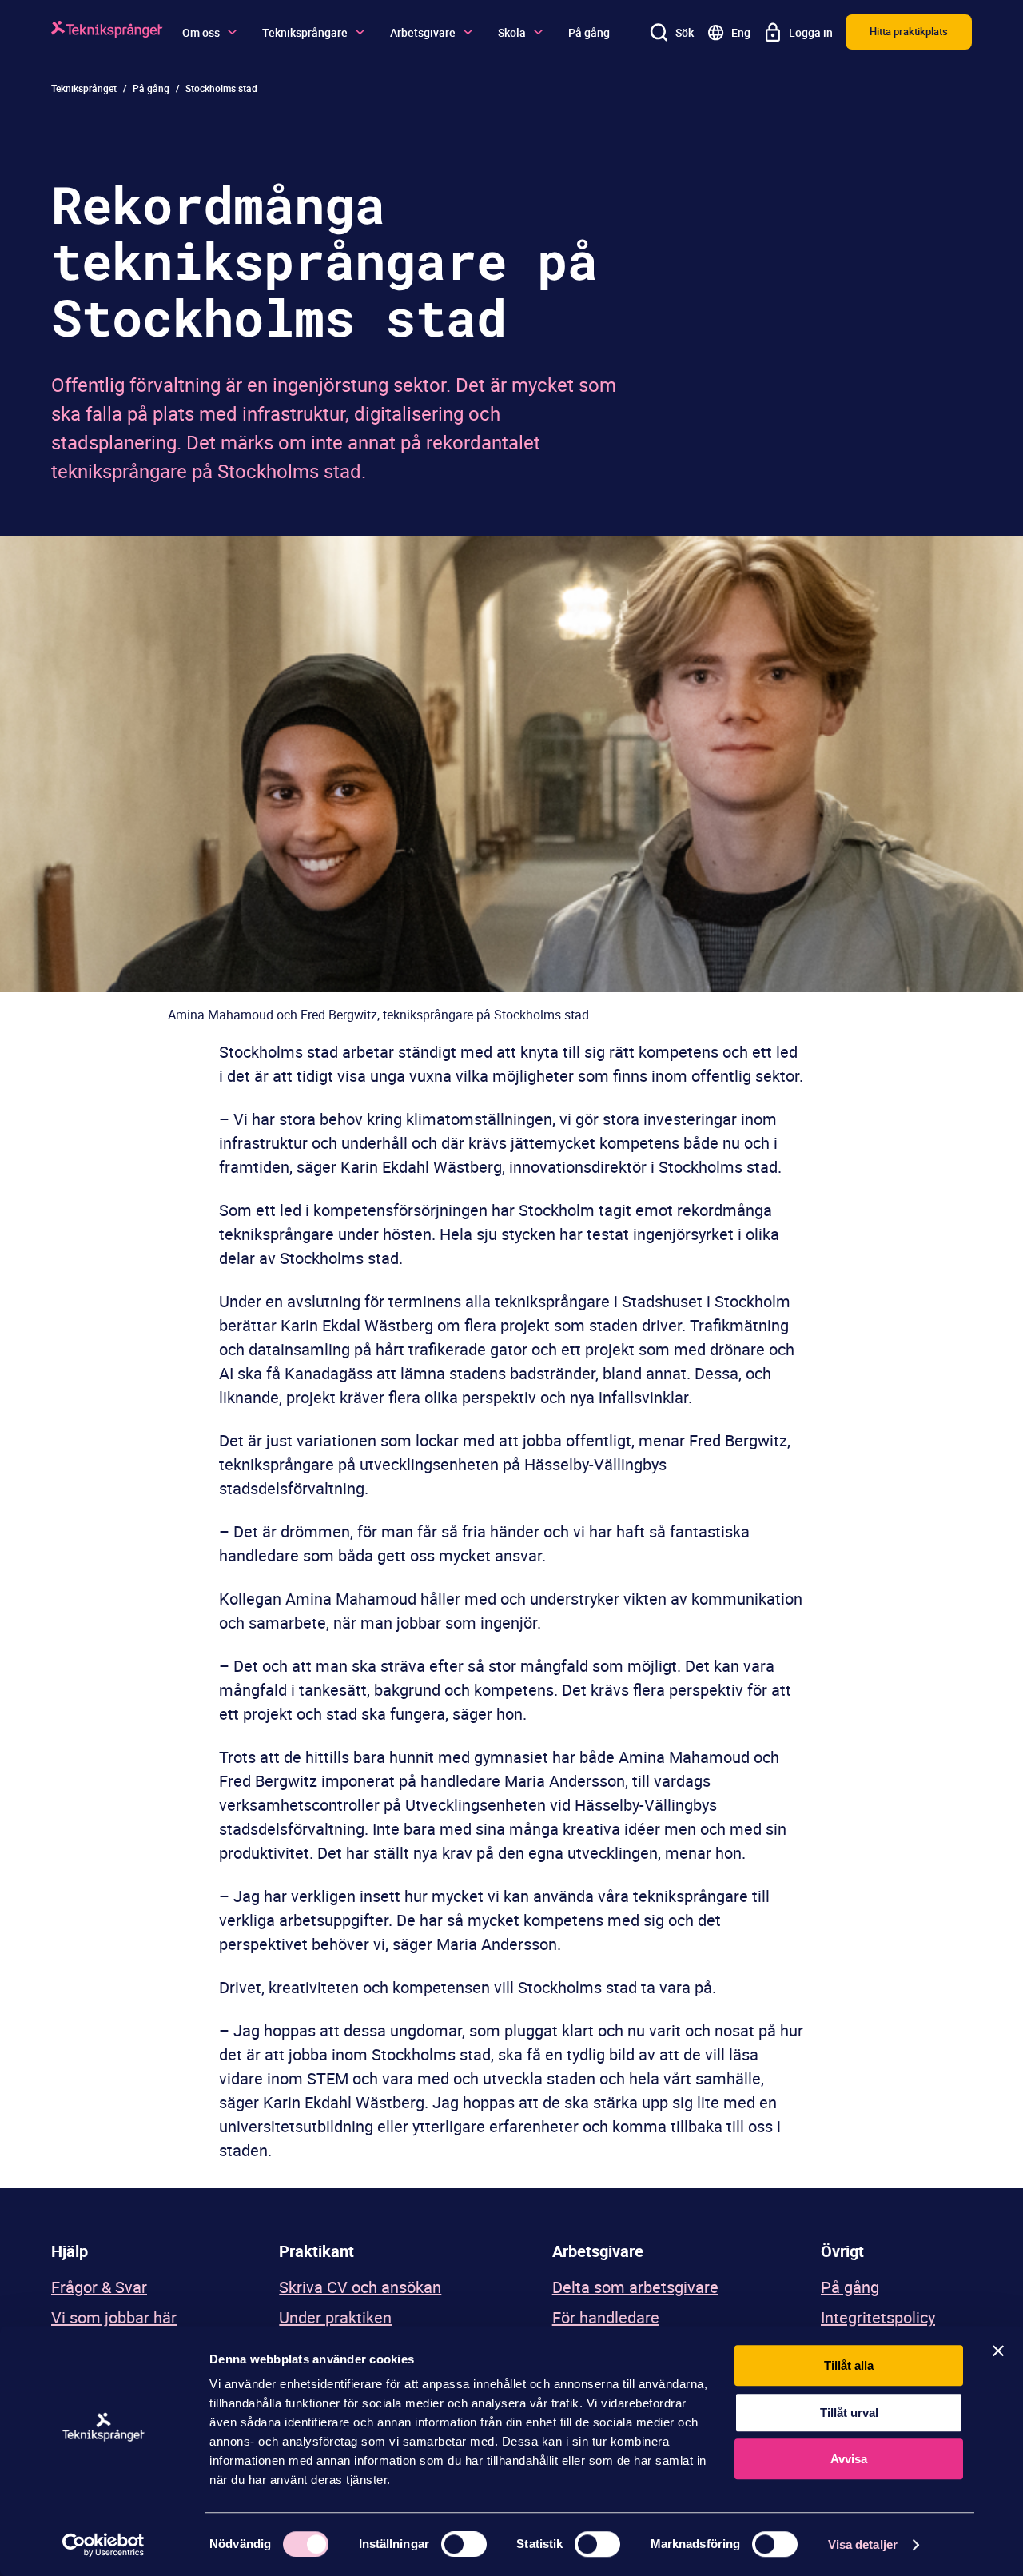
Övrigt (842, 2251)
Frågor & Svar (99, 2287)
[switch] (464, 2544)
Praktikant (316, 2251)
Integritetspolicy (878, 2317)
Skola (512, 32)
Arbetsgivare (423, 32)
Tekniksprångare (305, 32)
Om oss (201, 32)
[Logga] (107, 32)
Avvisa (849, 2459)
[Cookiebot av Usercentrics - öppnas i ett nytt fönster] (103, 2545)
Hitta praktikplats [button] (909, 31)
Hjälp (70, 2251)
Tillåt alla (849, 2365)
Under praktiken (335, 2317)
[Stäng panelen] (998, 2351)
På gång (589, 32)
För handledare (606, 2317)
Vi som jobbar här (114, 2317)
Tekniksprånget (84, 88)
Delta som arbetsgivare (635, 2287)
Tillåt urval (849, 2413)
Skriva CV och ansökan (360, 2287)
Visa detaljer (863, 2544)
